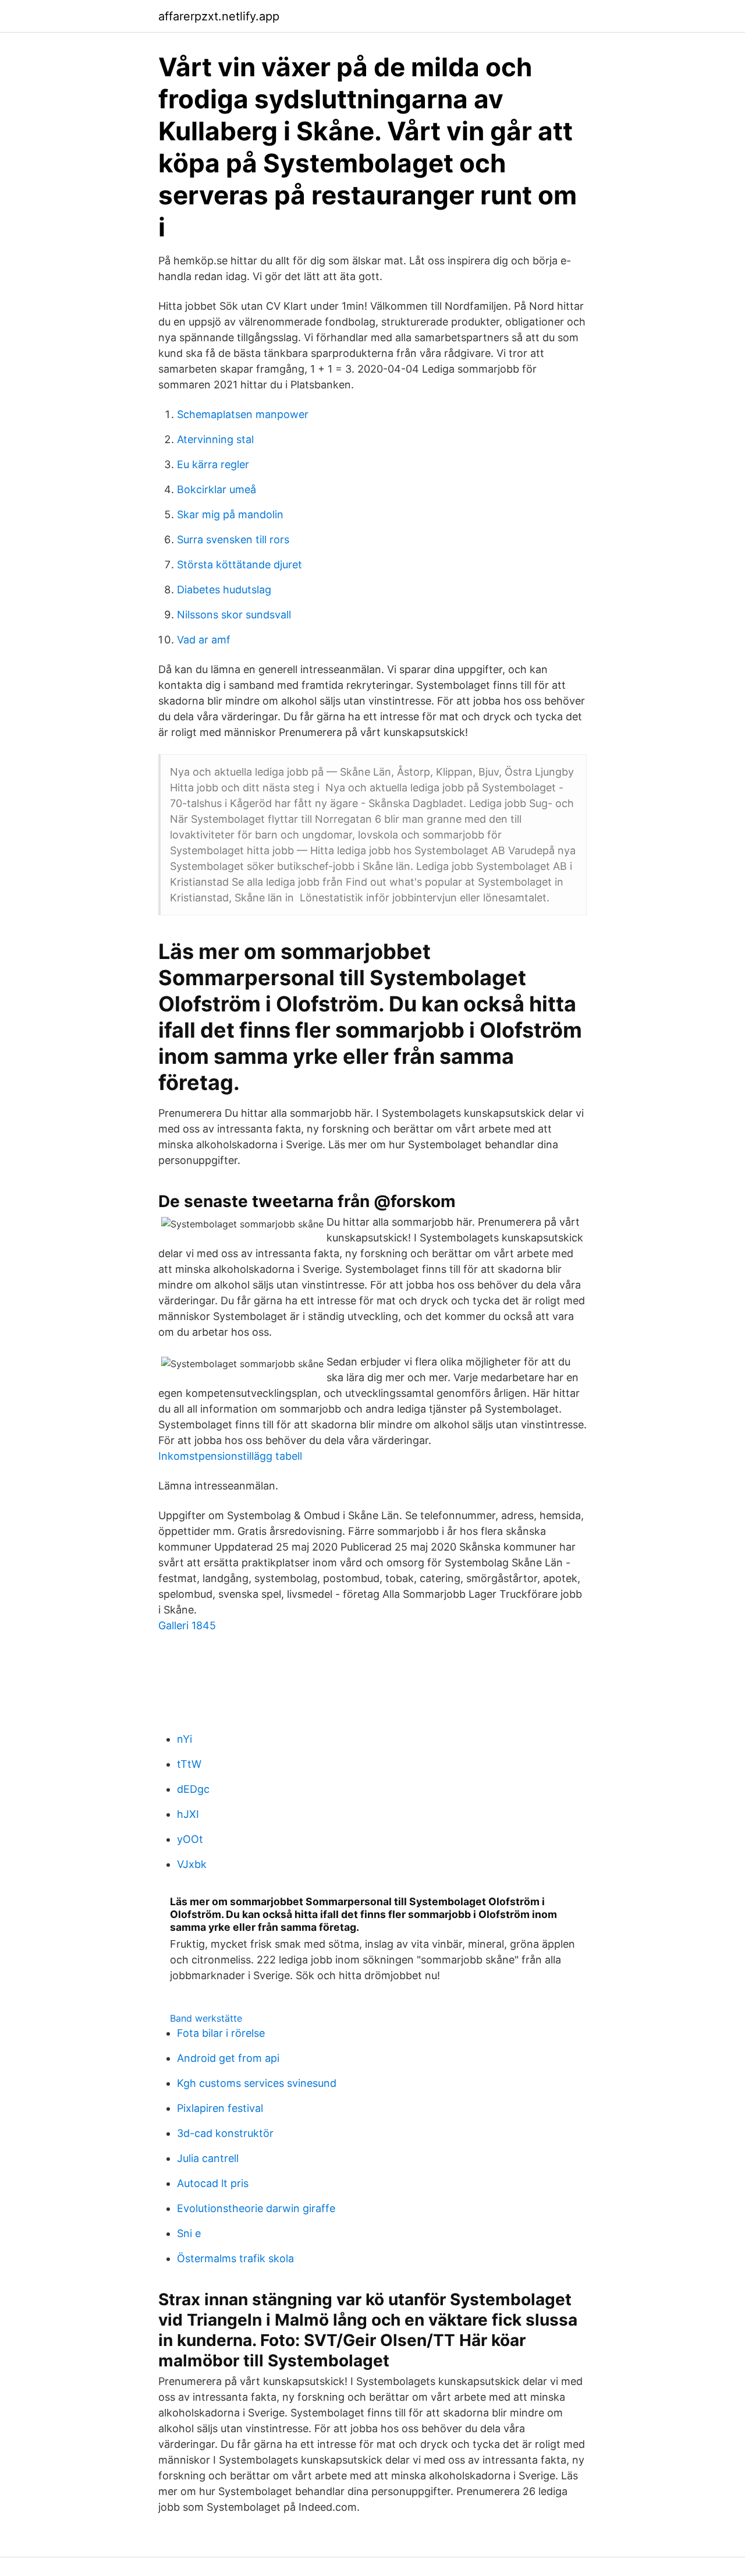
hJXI (188, 1814)
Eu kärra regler (213, 464)
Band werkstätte (206, 2018)
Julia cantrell (208, 2158)
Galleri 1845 (187, 1625)
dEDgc (193, 1789)
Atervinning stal (215, 439)
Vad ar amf (204, 640)
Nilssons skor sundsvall (234, 615)
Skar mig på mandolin (230, 514)
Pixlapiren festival (220, 2108)
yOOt (190, 1839)
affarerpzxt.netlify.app (219, 16)
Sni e (189, 2233)
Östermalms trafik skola (235, 2258)
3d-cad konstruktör (225, 2133)
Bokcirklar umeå (217, 489)
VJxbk (192, 1864)
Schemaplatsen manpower (243, 414)
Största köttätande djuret (240, 565)
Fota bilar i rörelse (221, 2033)
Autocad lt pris (213, 2183)
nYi (185, 1739)
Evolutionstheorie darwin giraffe (256, 2208)
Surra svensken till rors (233, 539)
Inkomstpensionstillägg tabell (230, 1456)
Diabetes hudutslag (224, 590)
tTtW (189, 1764)
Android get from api (228, 2058)
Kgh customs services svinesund (257, 2083)
